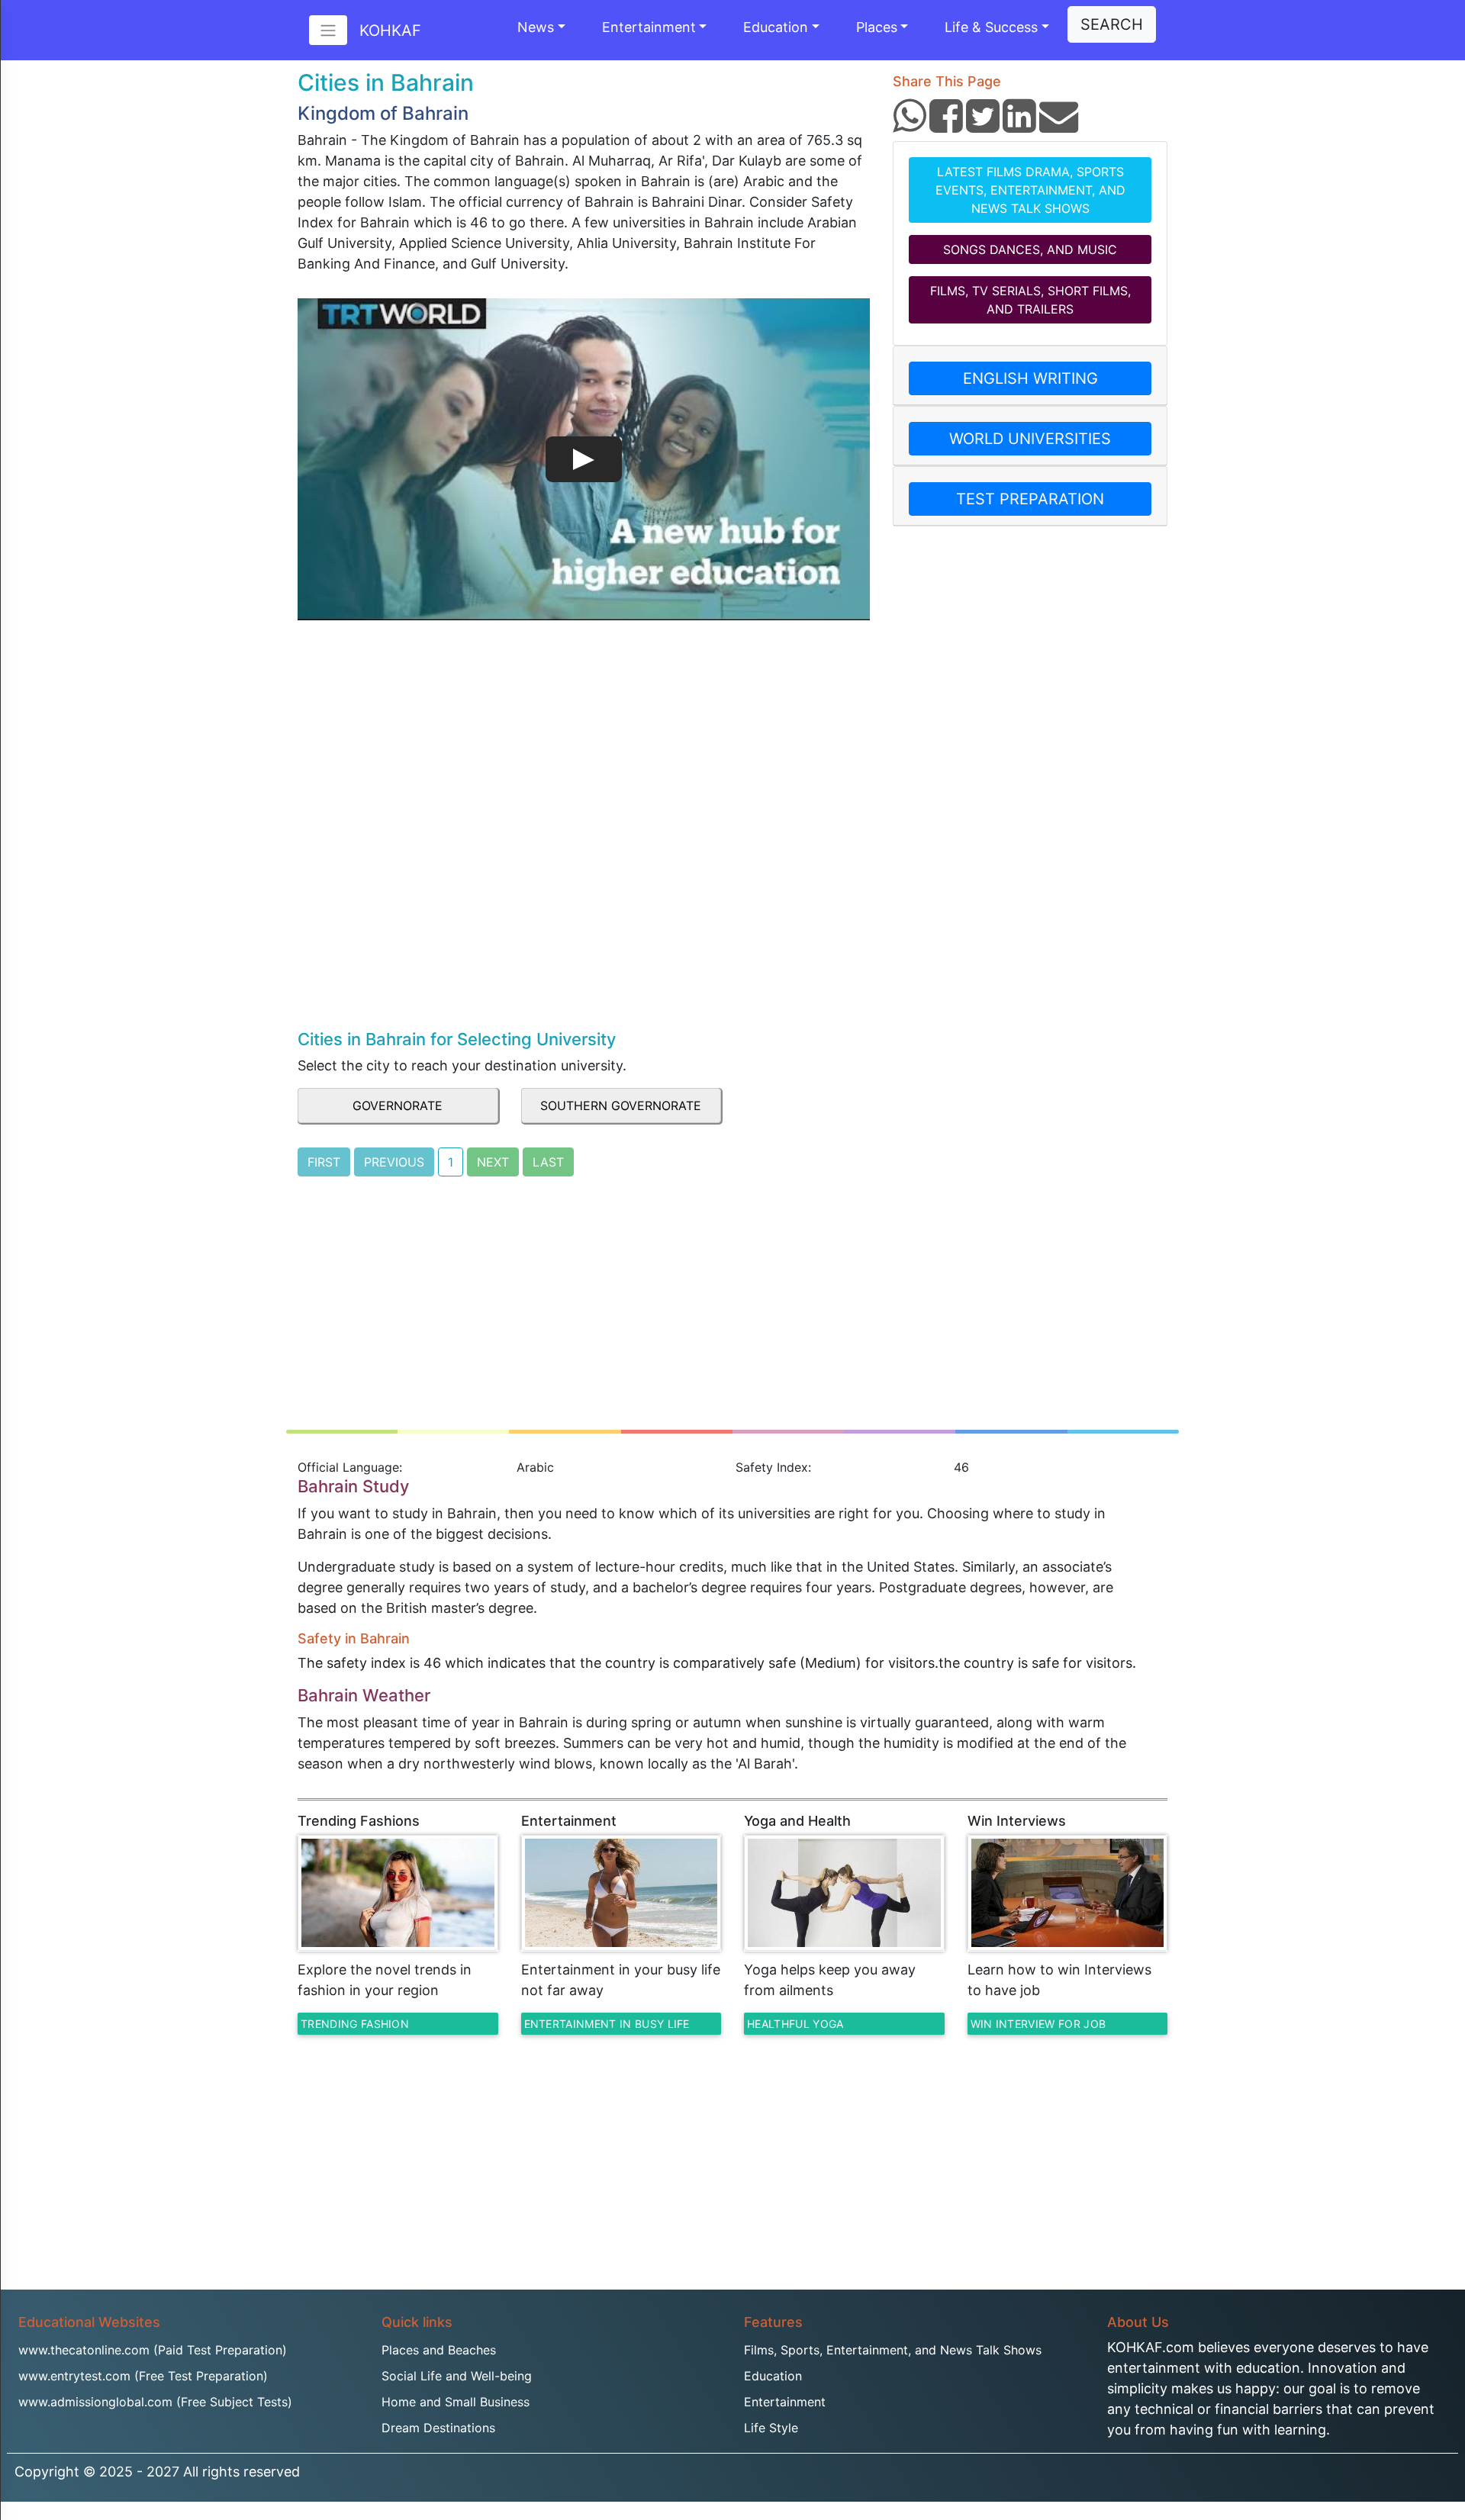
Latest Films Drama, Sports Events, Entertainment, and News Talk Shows (1030, 190)
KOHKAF (390, 31)
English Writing (1030, 378)
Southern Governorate (621, 1106)
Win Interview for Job (1038, 2024)
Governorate (398, 1106)
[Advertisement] (584, 912)
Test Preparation (1030, 499)
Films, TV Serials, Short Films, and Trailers (1030, 300)
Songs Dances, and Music (1030, 249)
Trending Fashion (355, 2024)
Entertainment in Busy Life (607, 2024)
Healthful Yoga (795, 2024)
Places (877, 27)
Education (776, 27)
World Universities (1030, 439)
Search (1112, 24)
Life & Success (991, 27)
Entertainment (649, 27)
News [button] (536, 27)
